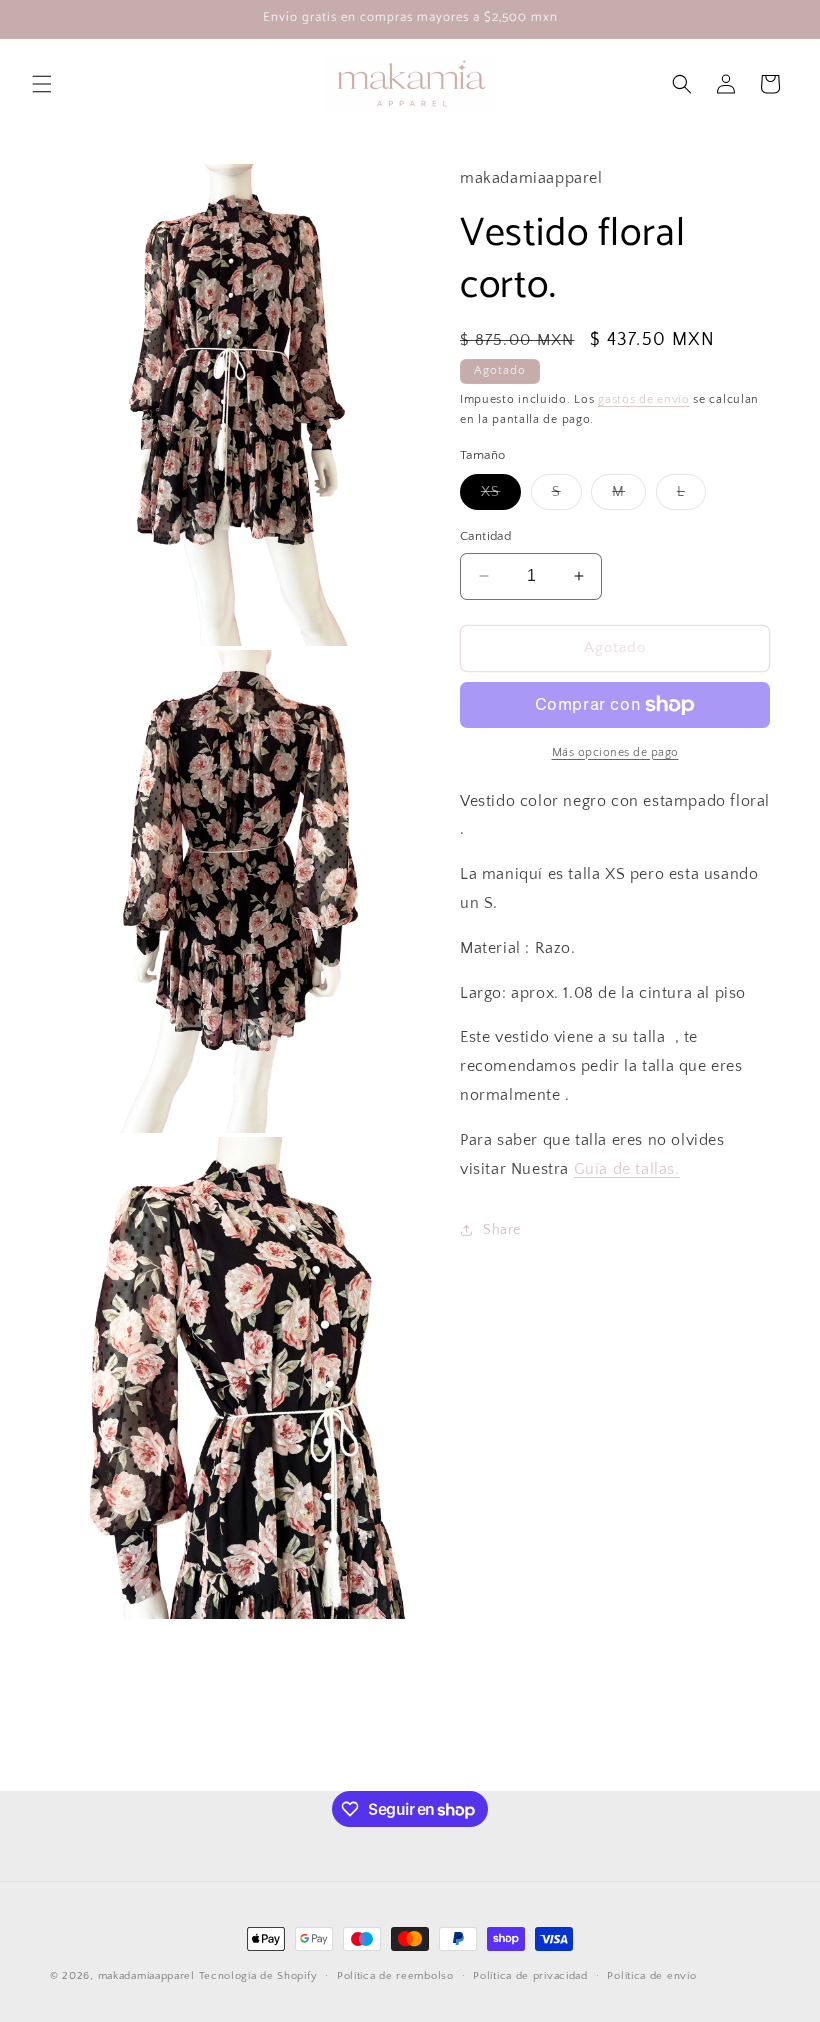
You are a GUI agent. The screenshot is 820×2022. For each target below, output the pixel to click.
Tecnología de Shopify (258, 1976)
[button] (42, 84)
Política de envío (651, 1976)
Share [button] (502, 1230)
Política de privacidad (530, 1976)
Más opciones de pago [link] (615, 752)
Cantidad (485, 536)
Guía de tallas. (627, 1169)
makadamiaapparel (146, 1976)
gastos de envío (644, 399)
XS (501, 496)
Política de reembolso (395, 1976)
